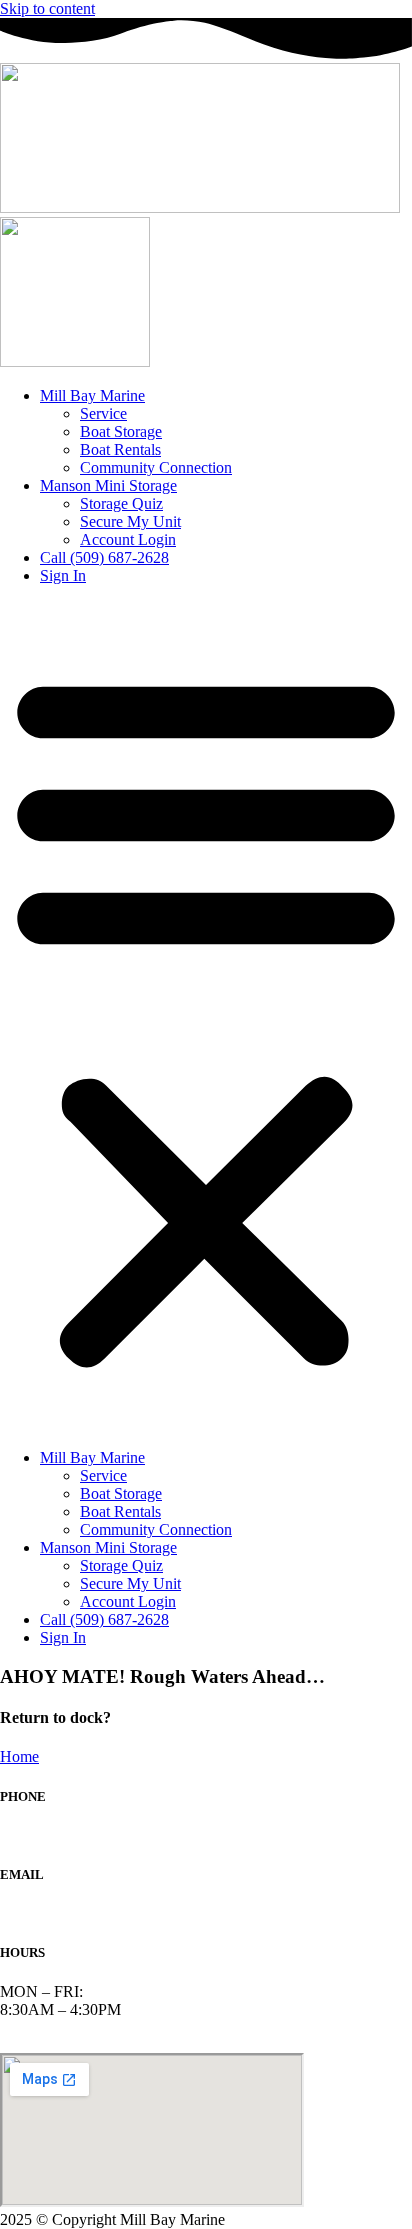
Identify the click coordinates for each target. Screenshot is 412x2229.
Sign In (63, 575)
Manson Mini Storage (108, 485)
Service (103, 413)
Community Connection (156, 467)
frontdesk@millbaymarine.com (97, 1913)
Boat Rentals (120, 449)
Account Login (128, 539)
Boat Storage (121, 431)
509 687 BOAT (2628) (72, 1835)
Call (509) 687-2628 (104, 557)
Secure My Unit (130, 521)
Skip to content (47, 8)
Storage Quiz (121, 503)
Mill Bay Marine (92, 395)
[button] (206, 1017)
